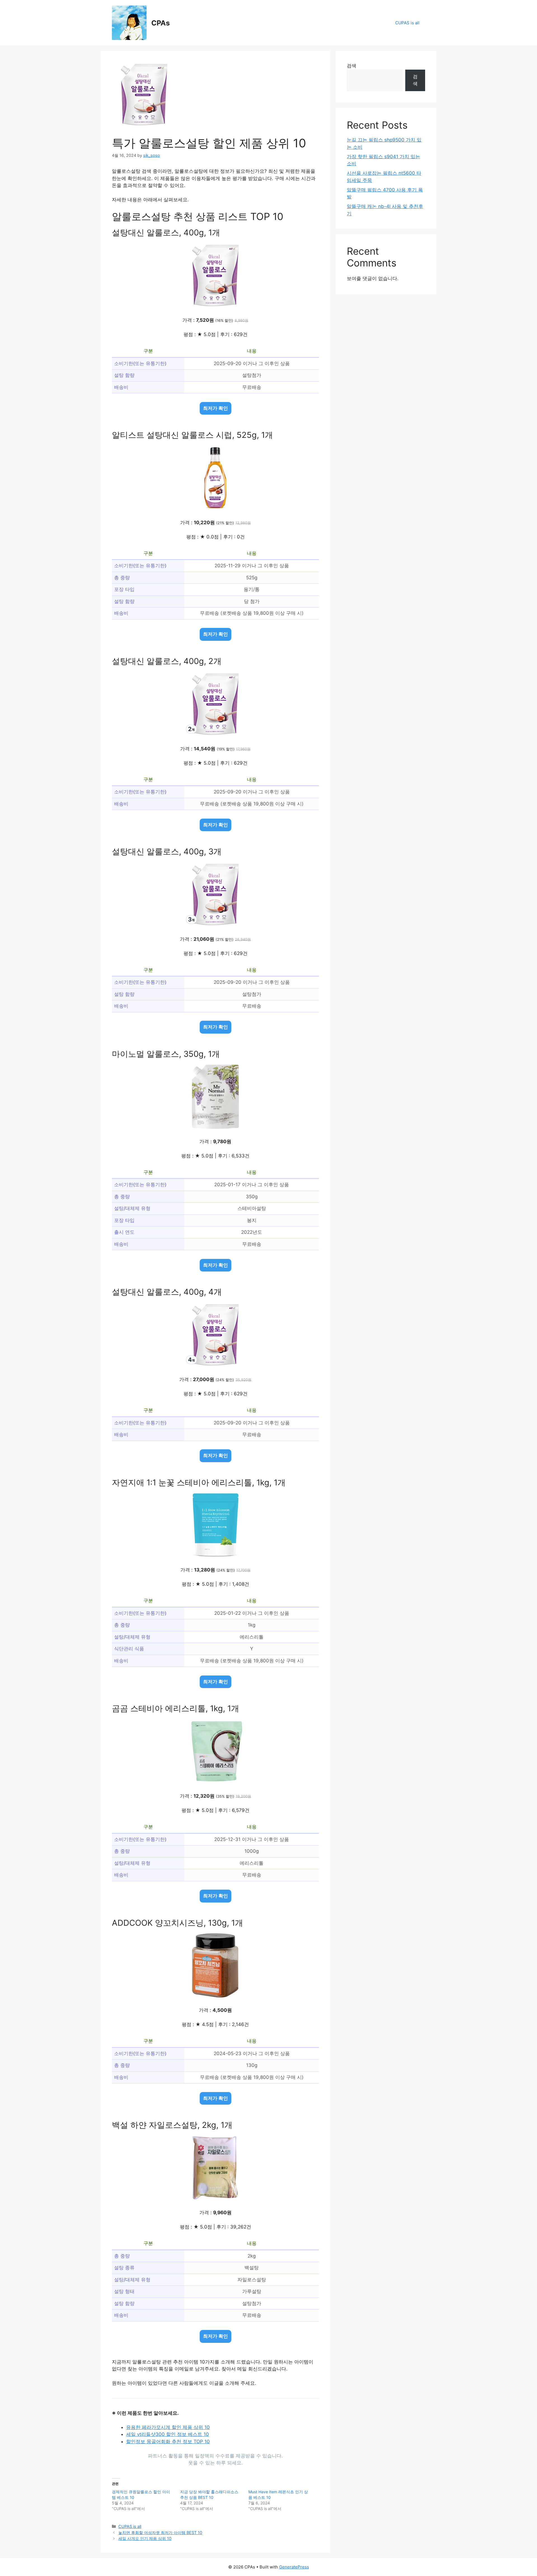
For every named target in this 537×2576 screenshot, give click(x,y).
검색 (352, 66)
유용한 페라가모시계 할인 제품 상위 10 (168, 2427)
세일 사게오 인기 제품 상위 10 (145, 2538)
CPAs (161, 23)
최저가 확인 (215, 408)
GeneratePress (294, 2567)
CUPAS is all (407, 23)
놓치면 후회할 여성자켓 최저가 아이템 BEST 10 (160, 2533)
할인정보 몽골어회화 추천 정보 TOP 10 (168, 2442)
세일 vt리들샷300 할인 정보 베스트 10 (168, 2434)
